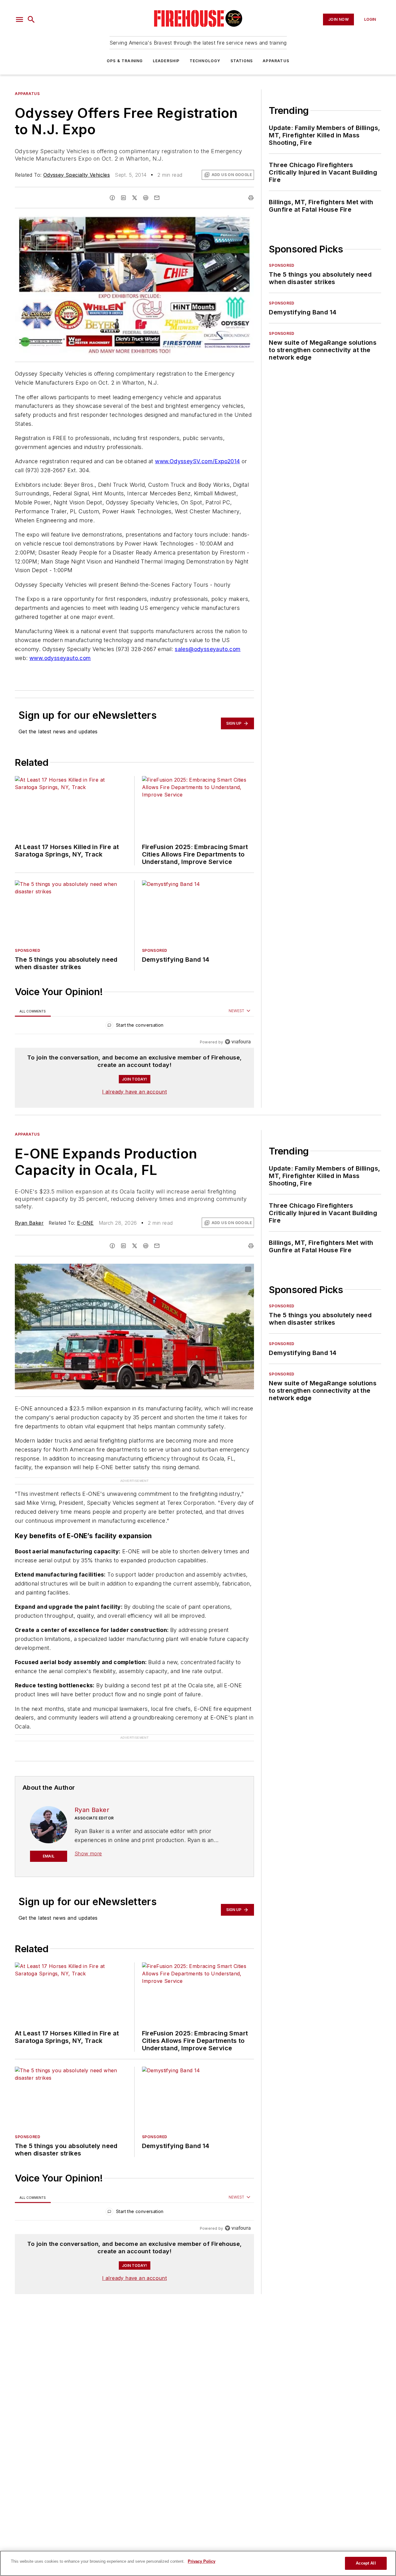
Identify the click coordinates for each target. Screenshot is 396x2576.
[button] (19, 19)
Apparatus (276, 61)
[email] (157, 198)
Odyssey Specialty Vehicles (77, 175)
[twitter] (135, 198)
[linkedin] (123, 198)
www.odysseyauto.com (60, 658)
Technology (205, 61)
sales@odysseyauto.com (208, 649)
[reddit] (146, 198)
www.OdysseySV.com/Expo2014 (197, 461)
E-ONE (85, 1223)
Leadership (166, 61)
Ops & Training (125, 61)
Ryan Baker (29, 1223)
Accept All (366, 2563)
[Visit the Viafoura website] (238, 1042)
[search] (31, 19)
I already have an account (134, 1092)
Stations (242, 61)
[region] (134, 1027)
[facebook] (112, 198)
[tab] (33, 1011)
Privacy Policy (202, 2561)
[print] (251, 198)
